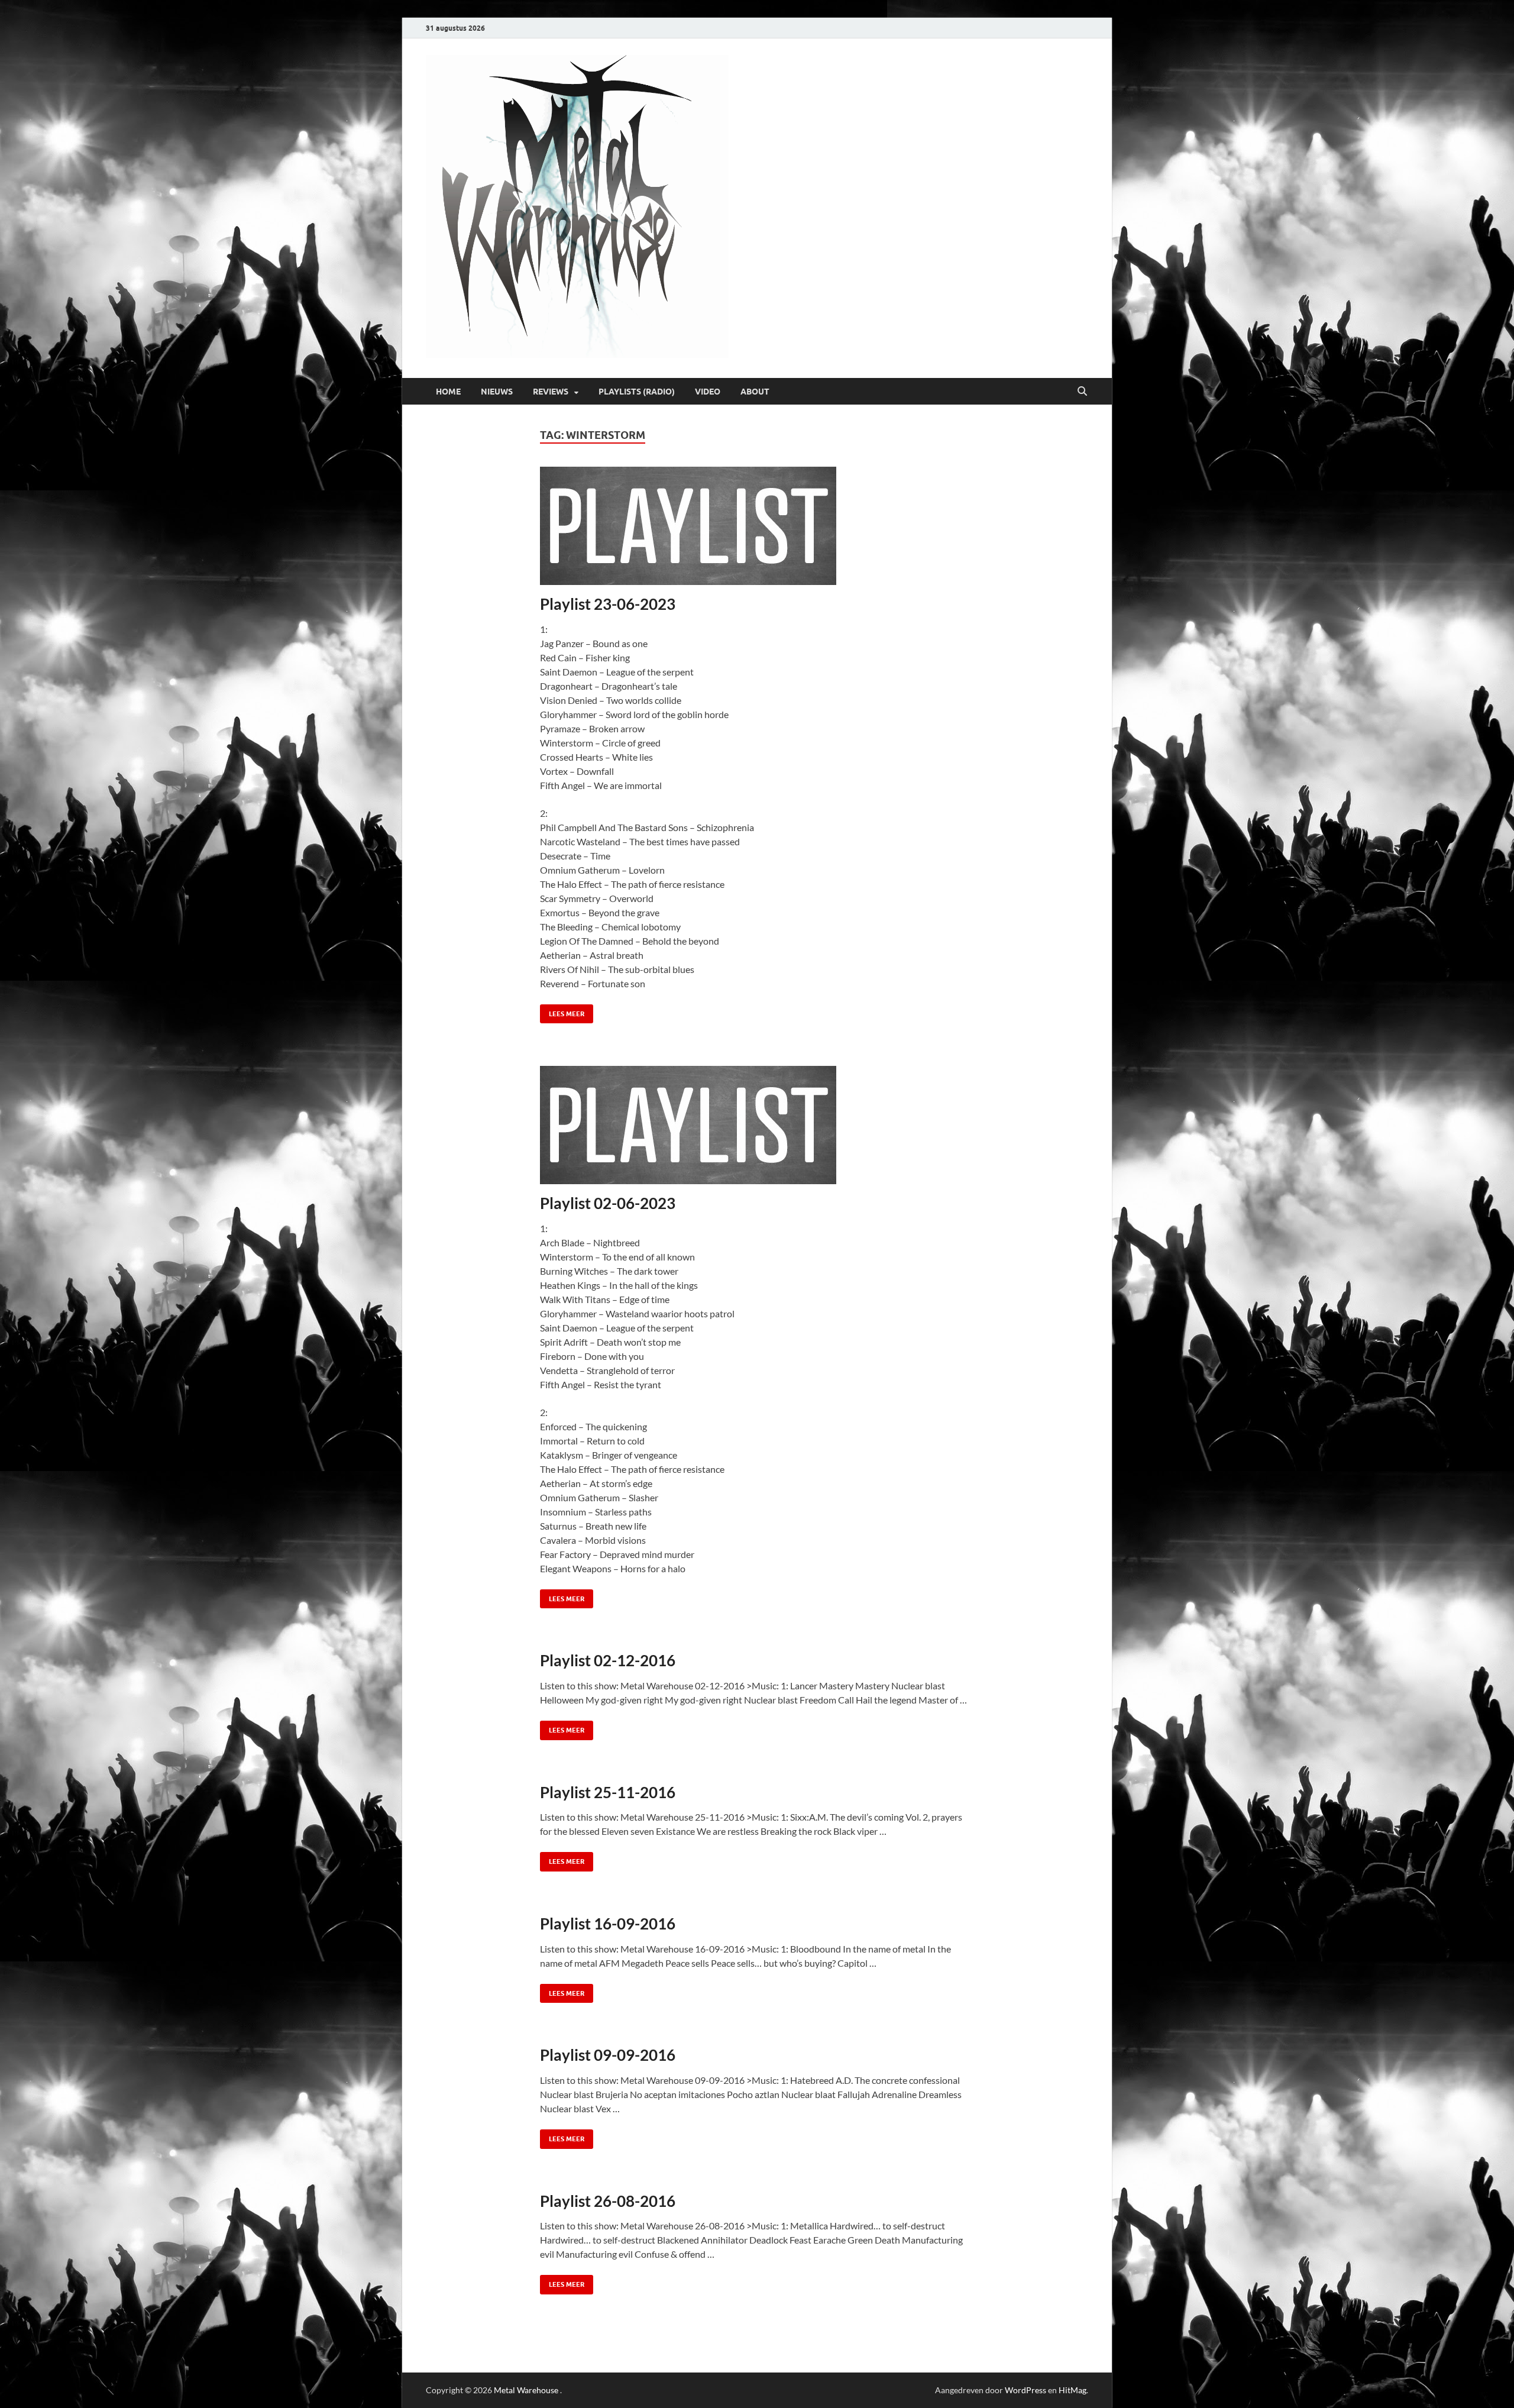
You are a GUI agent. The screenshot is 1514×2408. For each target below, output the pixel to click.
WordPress (1025, 2390)
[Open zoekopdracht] (1082, 392)
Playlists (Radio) (637, 392)
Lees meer (562, 1011)
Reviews (551, 392)
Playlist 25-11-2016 (608, 1792)
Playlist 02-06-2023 (608, 1203)
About (755, 392)
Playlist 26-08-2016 (608, 2201)
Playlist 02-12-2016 (608, 1660)
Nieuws (497, 392)
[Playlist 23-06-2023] (757, 526)
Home (448, 392)
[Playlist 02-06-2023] (757, 1125)
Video (708, 392)
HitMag (1073, 2390)
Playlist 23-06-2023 (608, 604)
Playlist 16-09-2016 (608, 1924)
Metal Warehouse (526, 2390)
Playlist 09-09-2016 (608, 2055)
